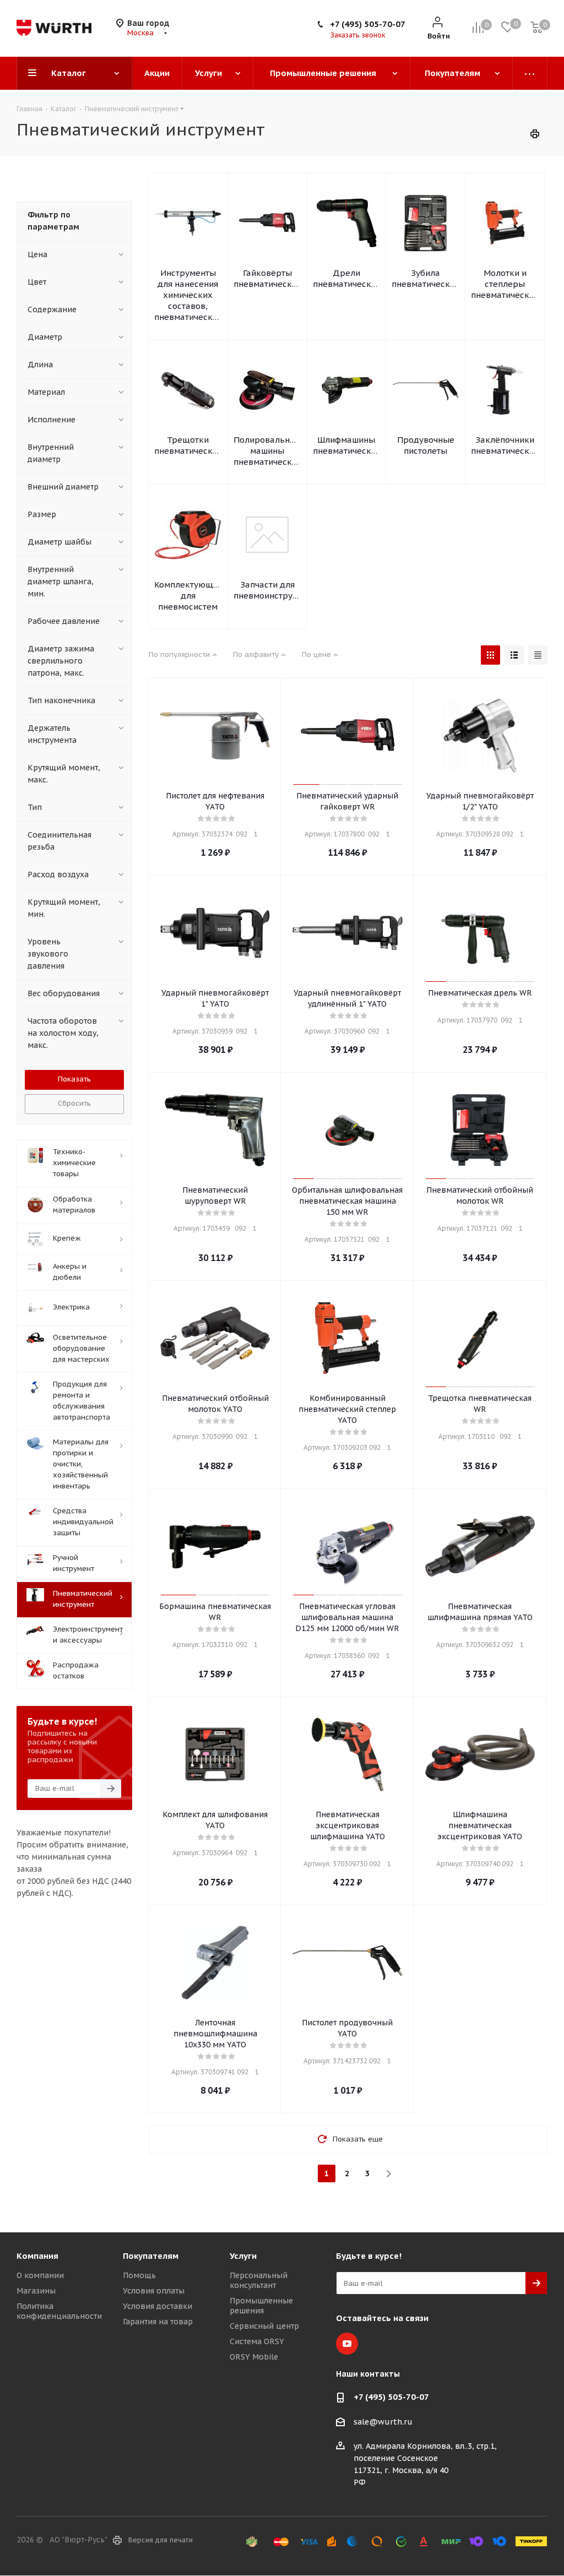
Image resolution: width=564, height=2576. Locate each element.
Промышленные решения (261, 2306)
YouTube (347, 2344)
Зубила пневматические (425, 278)
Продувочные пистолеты (426, 445)
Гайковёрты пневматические (267, 278)
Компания (37, 2256)
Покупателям (151, 2256)
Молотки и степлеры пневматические (505, 284)
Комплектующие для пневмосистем (188, 596)
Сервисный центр (264, 2326)
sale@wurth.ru (383, 2422)
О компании (40, 2275)
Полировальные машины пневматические (267, 451)
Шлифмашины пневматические (347, 445)
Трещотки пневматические (188, 445)
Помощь (139, 2275)
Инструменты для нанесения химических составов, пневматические (188, 295)
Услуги (243, 2256)
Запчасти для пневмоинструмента (267, 590)
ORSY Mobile (254, 2357)
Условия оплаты (154, 2291)
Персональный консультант (259, 2280)
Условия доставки (158, 2306)
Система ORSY (257, 2341)
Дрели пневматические (347, 278)
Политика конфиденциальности (59, 2311)
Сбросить (74, 1103)
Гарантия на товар (158, 2322)
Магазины (36, 2291)
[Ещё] (530, 73)
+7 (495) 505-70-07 (368, 24)
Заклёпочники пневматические (505, 445)
